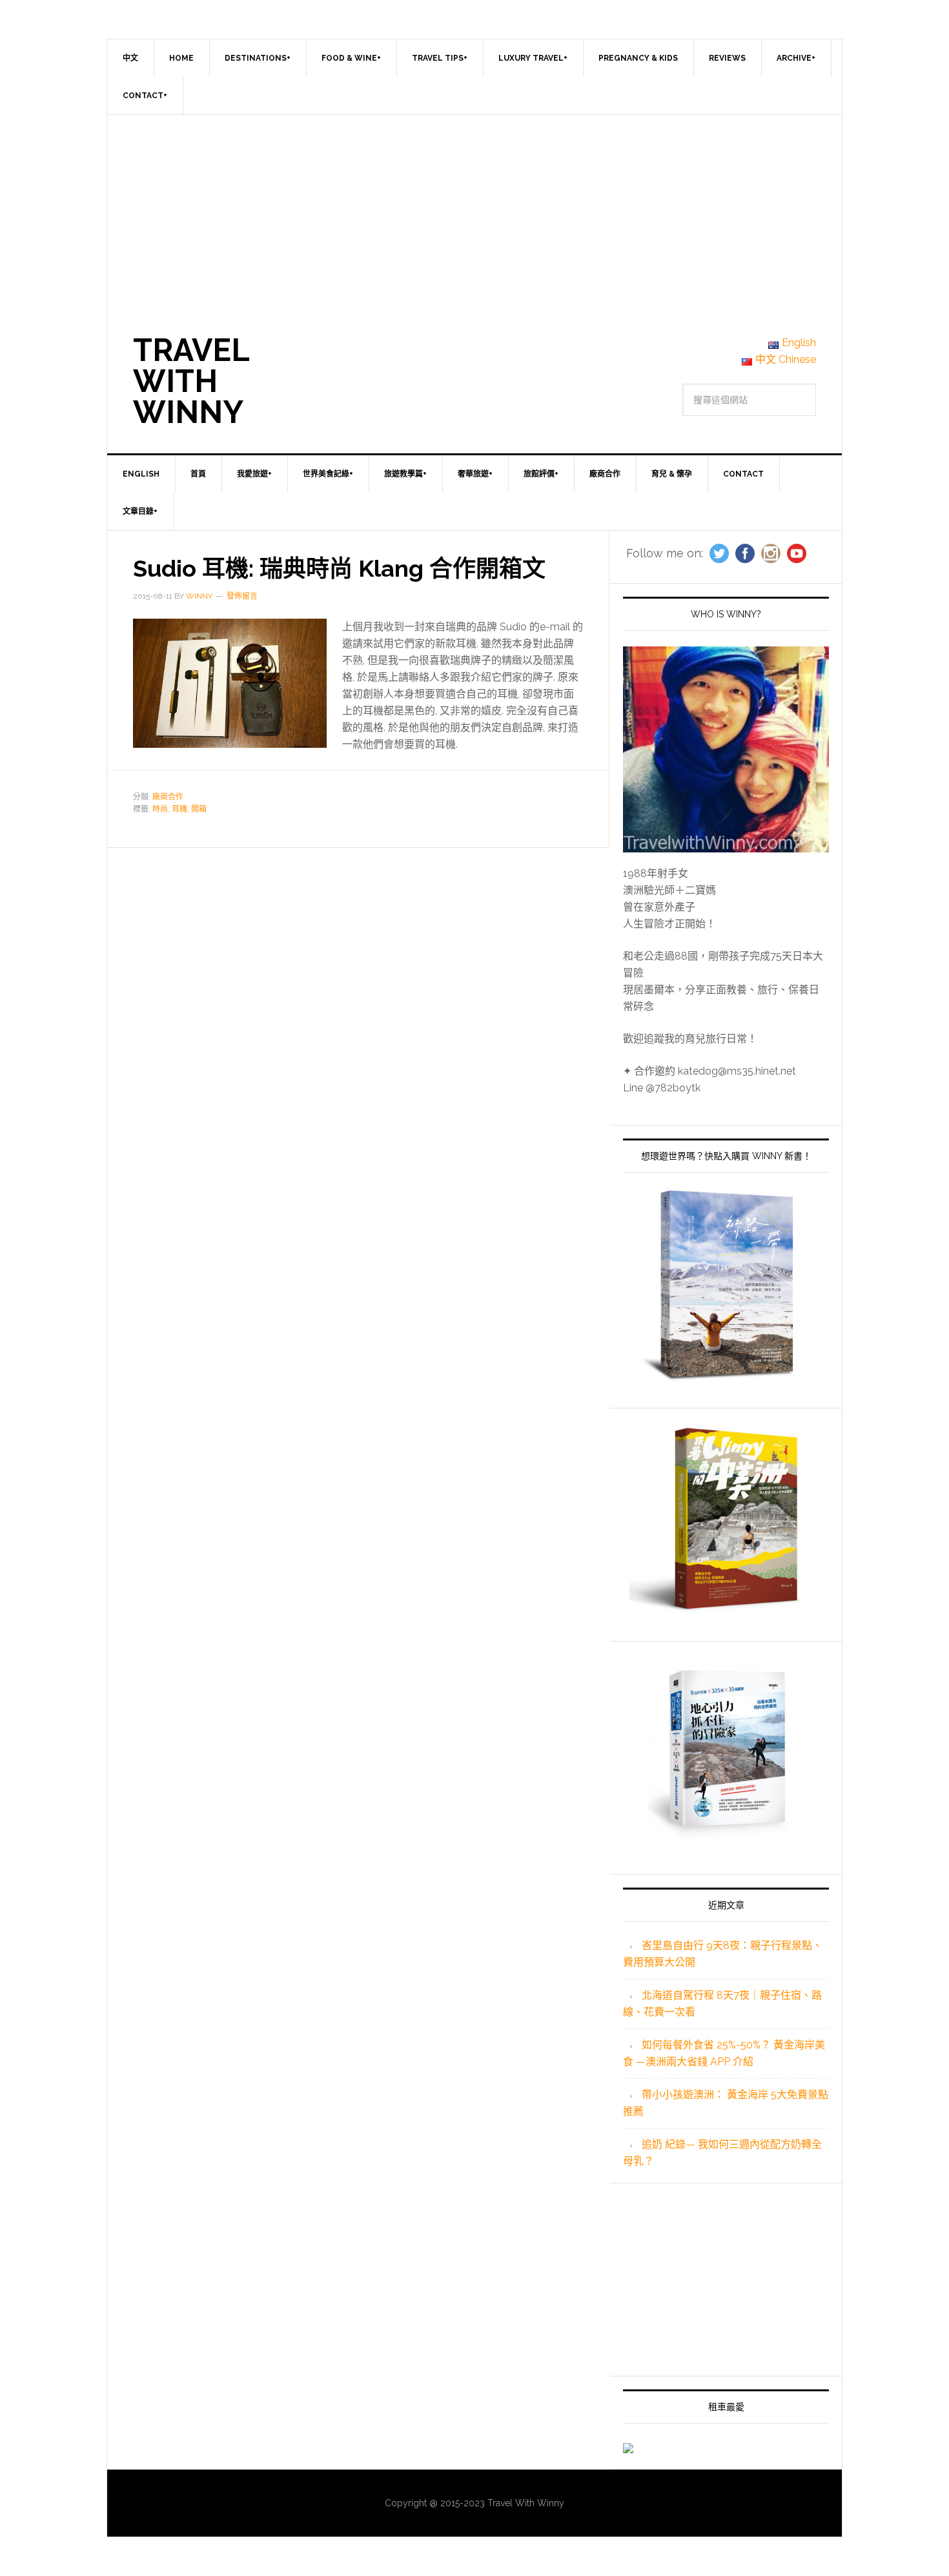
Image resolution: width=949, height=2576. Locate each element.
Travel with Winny (191, 381)
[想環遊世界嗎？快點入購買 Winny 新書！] (726, 1285)
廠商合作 (168, 797)
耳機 (179, 809)
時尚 (160, 809)
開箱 (199, 809)
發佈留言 (242, 596)
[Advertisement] (474, 212)
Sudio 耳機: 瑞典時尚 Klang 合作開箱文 (339, 568)
